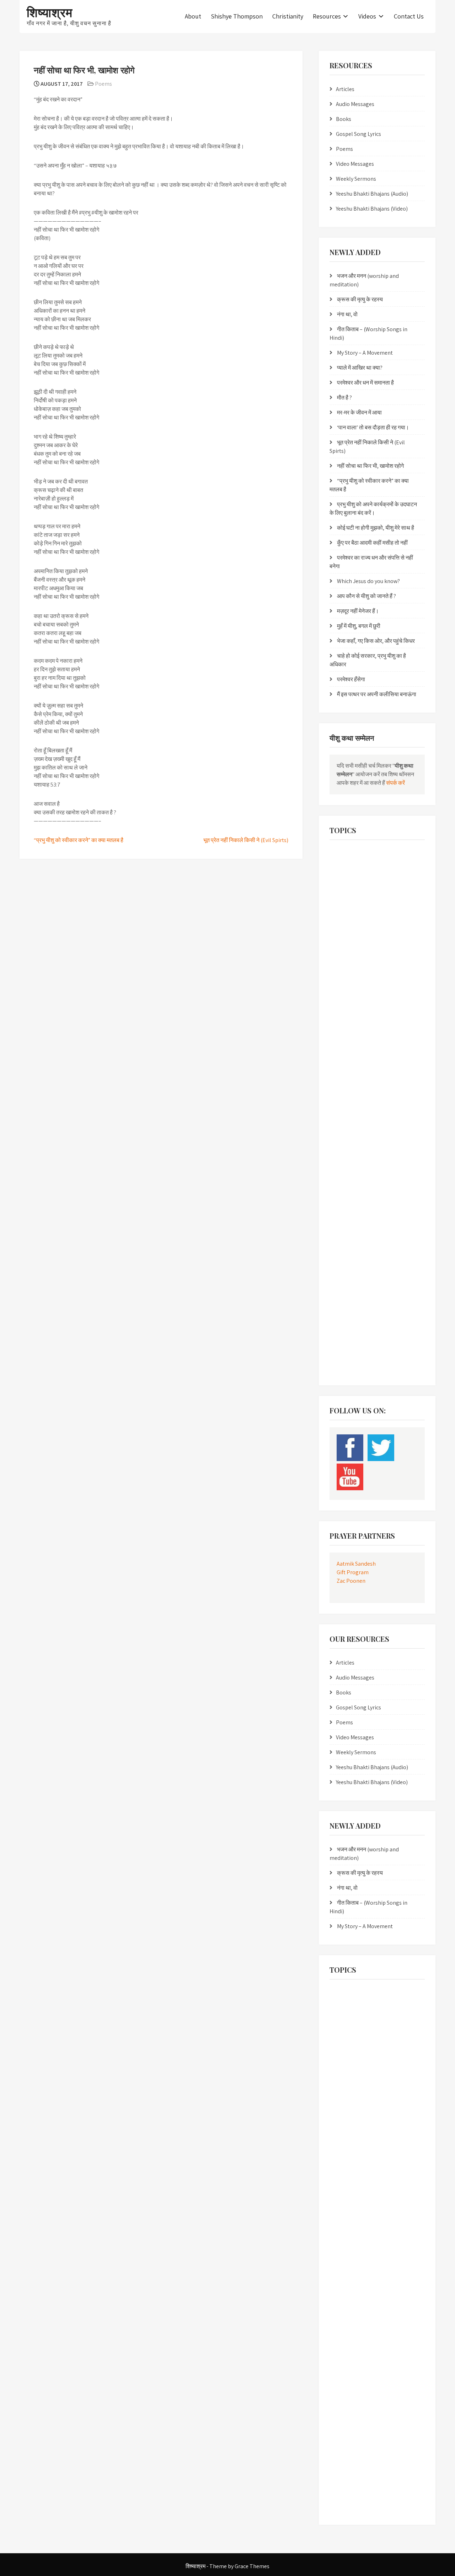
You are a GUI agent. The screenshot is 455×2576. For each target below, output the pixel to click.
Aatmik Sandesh (356, 1564)
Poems (103, 84)
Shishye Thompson (237, 16)
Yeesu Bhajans (347, 1352)
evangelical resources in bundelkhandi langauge (370, 954)
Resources (327, 16)
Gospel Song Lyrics (358, 134)
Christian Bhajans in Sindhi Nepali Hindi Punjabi (371, 887)
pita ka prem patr (350, 1177)
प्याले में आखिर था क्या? (360, 368)
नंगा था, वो (347, 314)
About (193, 16)
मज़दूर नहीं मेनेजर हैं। (358, 611)
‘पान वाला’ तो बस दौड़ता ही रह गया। (373, 427)
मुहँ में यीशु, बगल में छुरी (359, 626)
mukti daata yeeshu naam (359, 1133)
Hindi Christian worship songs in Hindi (369, 1045)
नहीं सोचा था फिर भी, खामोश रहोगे (370, 466)
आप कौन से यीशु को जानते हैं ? (366, 596)
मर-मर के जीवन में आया (359, 412)
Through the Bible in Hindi (358, 1293)
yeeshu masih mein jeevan (359, 1337)
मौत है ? (344, 398)
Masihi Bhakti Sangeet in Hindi (362, 1089)
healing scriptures (350, 1016)
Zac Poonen (351, 1581)
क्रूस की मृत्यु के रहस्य (360, 299)
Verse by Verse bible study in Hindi (365, 1323)
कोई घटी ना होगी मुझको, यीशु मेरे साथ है (376, 528)
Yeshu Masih (345, 1366)
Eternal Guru (402, 935)
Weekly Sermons (356, 179)
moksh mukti (404, 1104)
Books (344, 119)
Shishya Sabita (391, 1264)
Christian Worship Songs (356, 935)
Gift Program (353, 1572)
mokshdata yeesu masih (357, 1104)
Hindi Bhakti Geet (395, 1016)
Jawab (385, 1060)
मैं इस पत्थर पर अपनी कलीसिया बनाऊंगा (377, 694)
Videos (367, 16)
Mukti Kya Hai (392, 1147)
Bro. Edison (382, 868)
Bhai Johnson (347, 868)
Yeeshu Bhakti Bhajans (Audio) (372, 194)
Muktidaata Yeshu (351, 1147)
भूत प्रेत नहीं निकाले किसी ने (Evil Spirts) (246, 840)
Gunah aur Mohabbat (354, 1002)
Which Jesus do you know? (368, 581)
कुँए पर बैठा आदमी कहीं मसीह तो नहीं (372, 543)
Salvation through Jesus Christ (362, 1250)
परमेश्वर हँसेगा (351, 679)
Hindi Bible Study (350, 1031)
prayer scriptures (350, 1206)
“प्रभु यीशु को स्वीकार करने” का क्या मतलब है (79, 840)
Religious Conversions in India (361, 1220)
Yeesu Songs (384, 1352)
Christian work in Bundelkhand (363, 920)
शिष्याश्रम (50, 12)
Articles (345, 89)
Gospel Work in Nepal (354, 987)
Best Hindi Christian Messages (361, 853)
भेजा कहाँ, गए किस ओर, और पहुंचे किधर (376, 641)
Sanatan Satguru (350, 1264)
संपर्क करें (395, 783)
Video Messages (355, 164)
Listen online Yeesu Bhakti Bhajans (366, 1075)
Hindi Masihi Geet (350, 1060)
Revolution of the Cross (355, 1235)
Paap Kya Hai (346, 1162)
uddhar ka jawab (350, 1308)
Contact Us (409, 16)
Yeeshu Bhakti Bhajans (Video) (372, 209)
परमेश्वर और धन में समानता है (365, 383)
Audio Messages (355, 104)
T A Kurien (391, 1279)
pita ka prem (382, 1162)
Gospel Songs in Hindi (354, 972)
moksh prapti (347, 1118)
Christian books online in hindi (362, 906)
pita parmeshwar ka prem (358, 1191)
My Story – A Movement (365, 353)
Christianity (288, 16)
